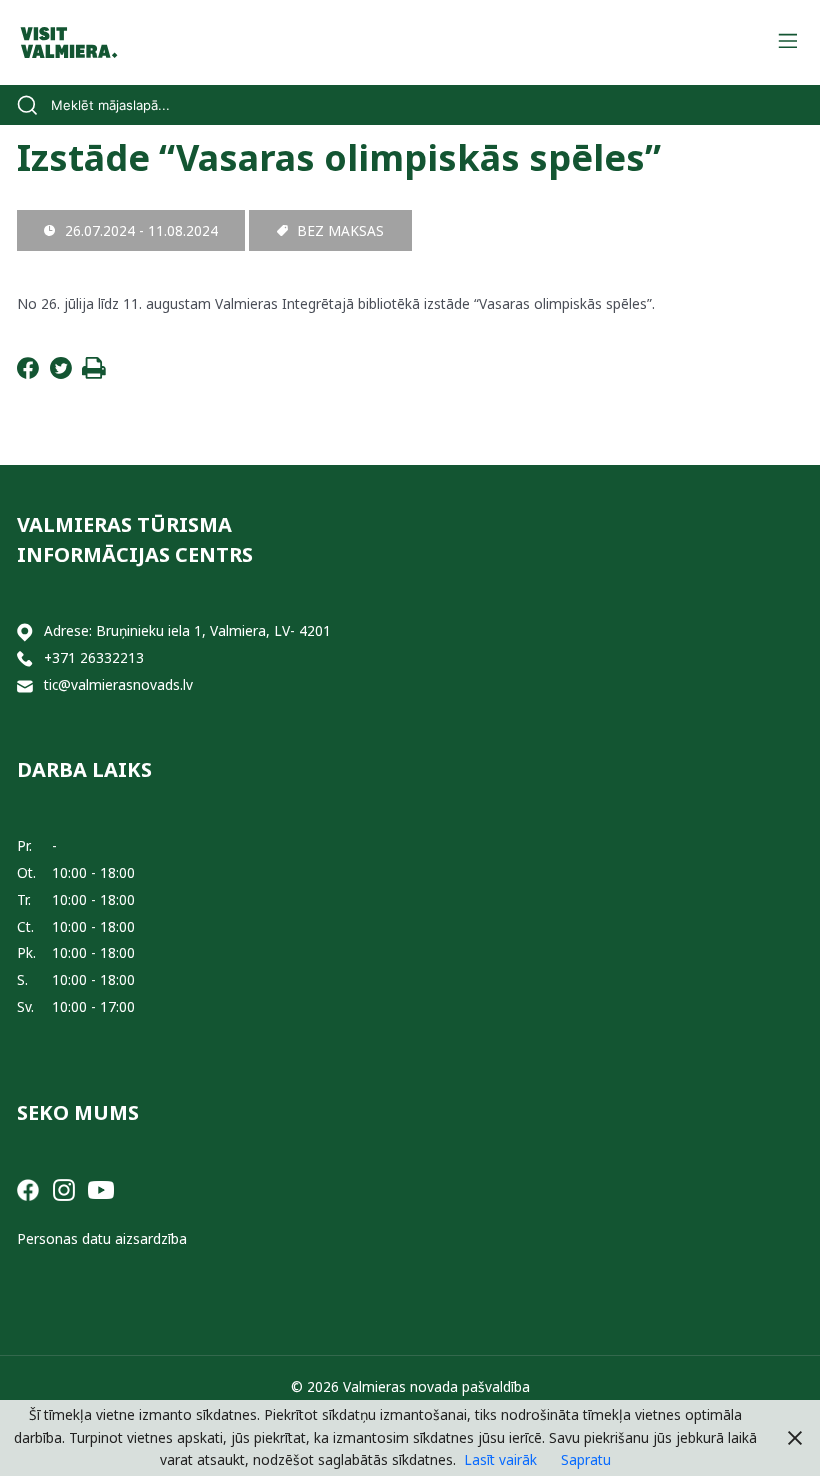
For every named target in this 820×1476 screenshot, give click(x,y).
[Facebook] (28, 373)
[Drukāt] (94, 373)
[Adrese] (25, 631)
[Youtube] (101, 1188)
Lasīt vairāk (500, 1459)
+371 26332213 (94, 657)
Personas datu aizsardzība (102, 1238)
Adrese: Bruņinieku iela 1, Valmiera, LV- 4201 (187, 630)
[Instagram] (64, 1188)
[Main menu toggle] (787, 42)
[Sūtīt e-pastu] (25, 685)
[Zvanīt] (25, 658)
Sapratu (586, 1459)
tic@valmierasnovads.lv (118, 684)
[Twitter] (61, 373)
